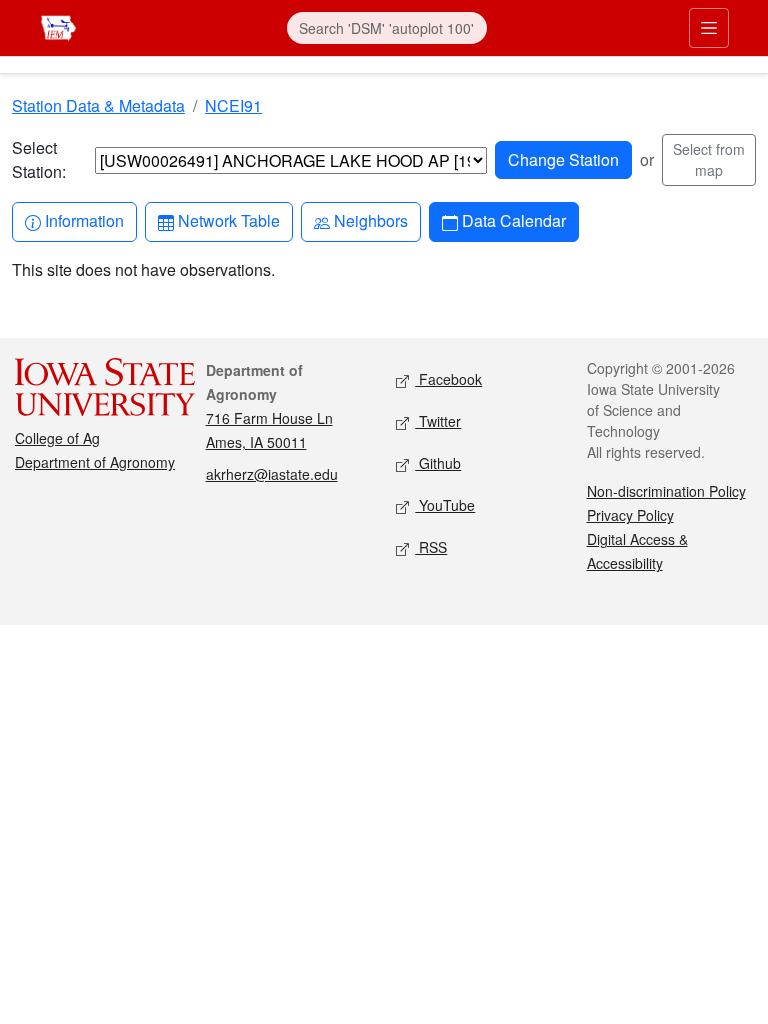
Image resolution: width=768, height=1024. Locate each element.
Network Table (228, 220)
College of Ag (57, 438)
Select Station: (39, 159)
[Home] (58, 25)
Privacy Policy (630, 515)
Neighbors (370, 220)
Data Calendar (513, 220)
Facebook (448, 379)
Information (84, 220)
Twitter (438, 421)
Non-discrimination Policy (666, 491)
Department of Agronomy (95, 462)
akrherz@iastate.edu (272, 474)
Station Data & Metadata (98, 105)
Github (438, 463)
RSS (431, 547)
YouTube (445, 505)
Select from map (709, 159)
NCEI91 (233, 105)
